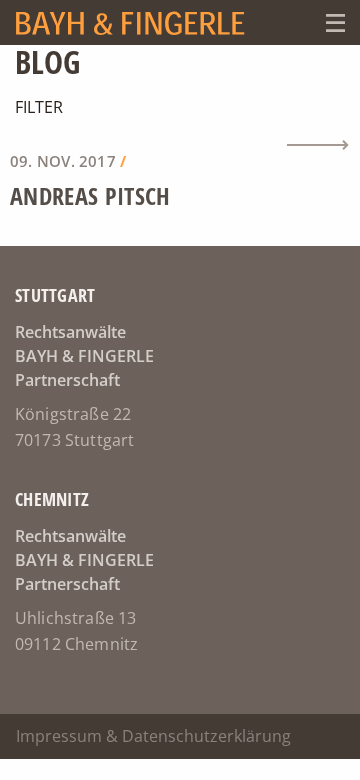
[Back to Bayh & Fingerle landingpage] (156, 22)
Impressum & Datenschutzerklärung (153, 736)
